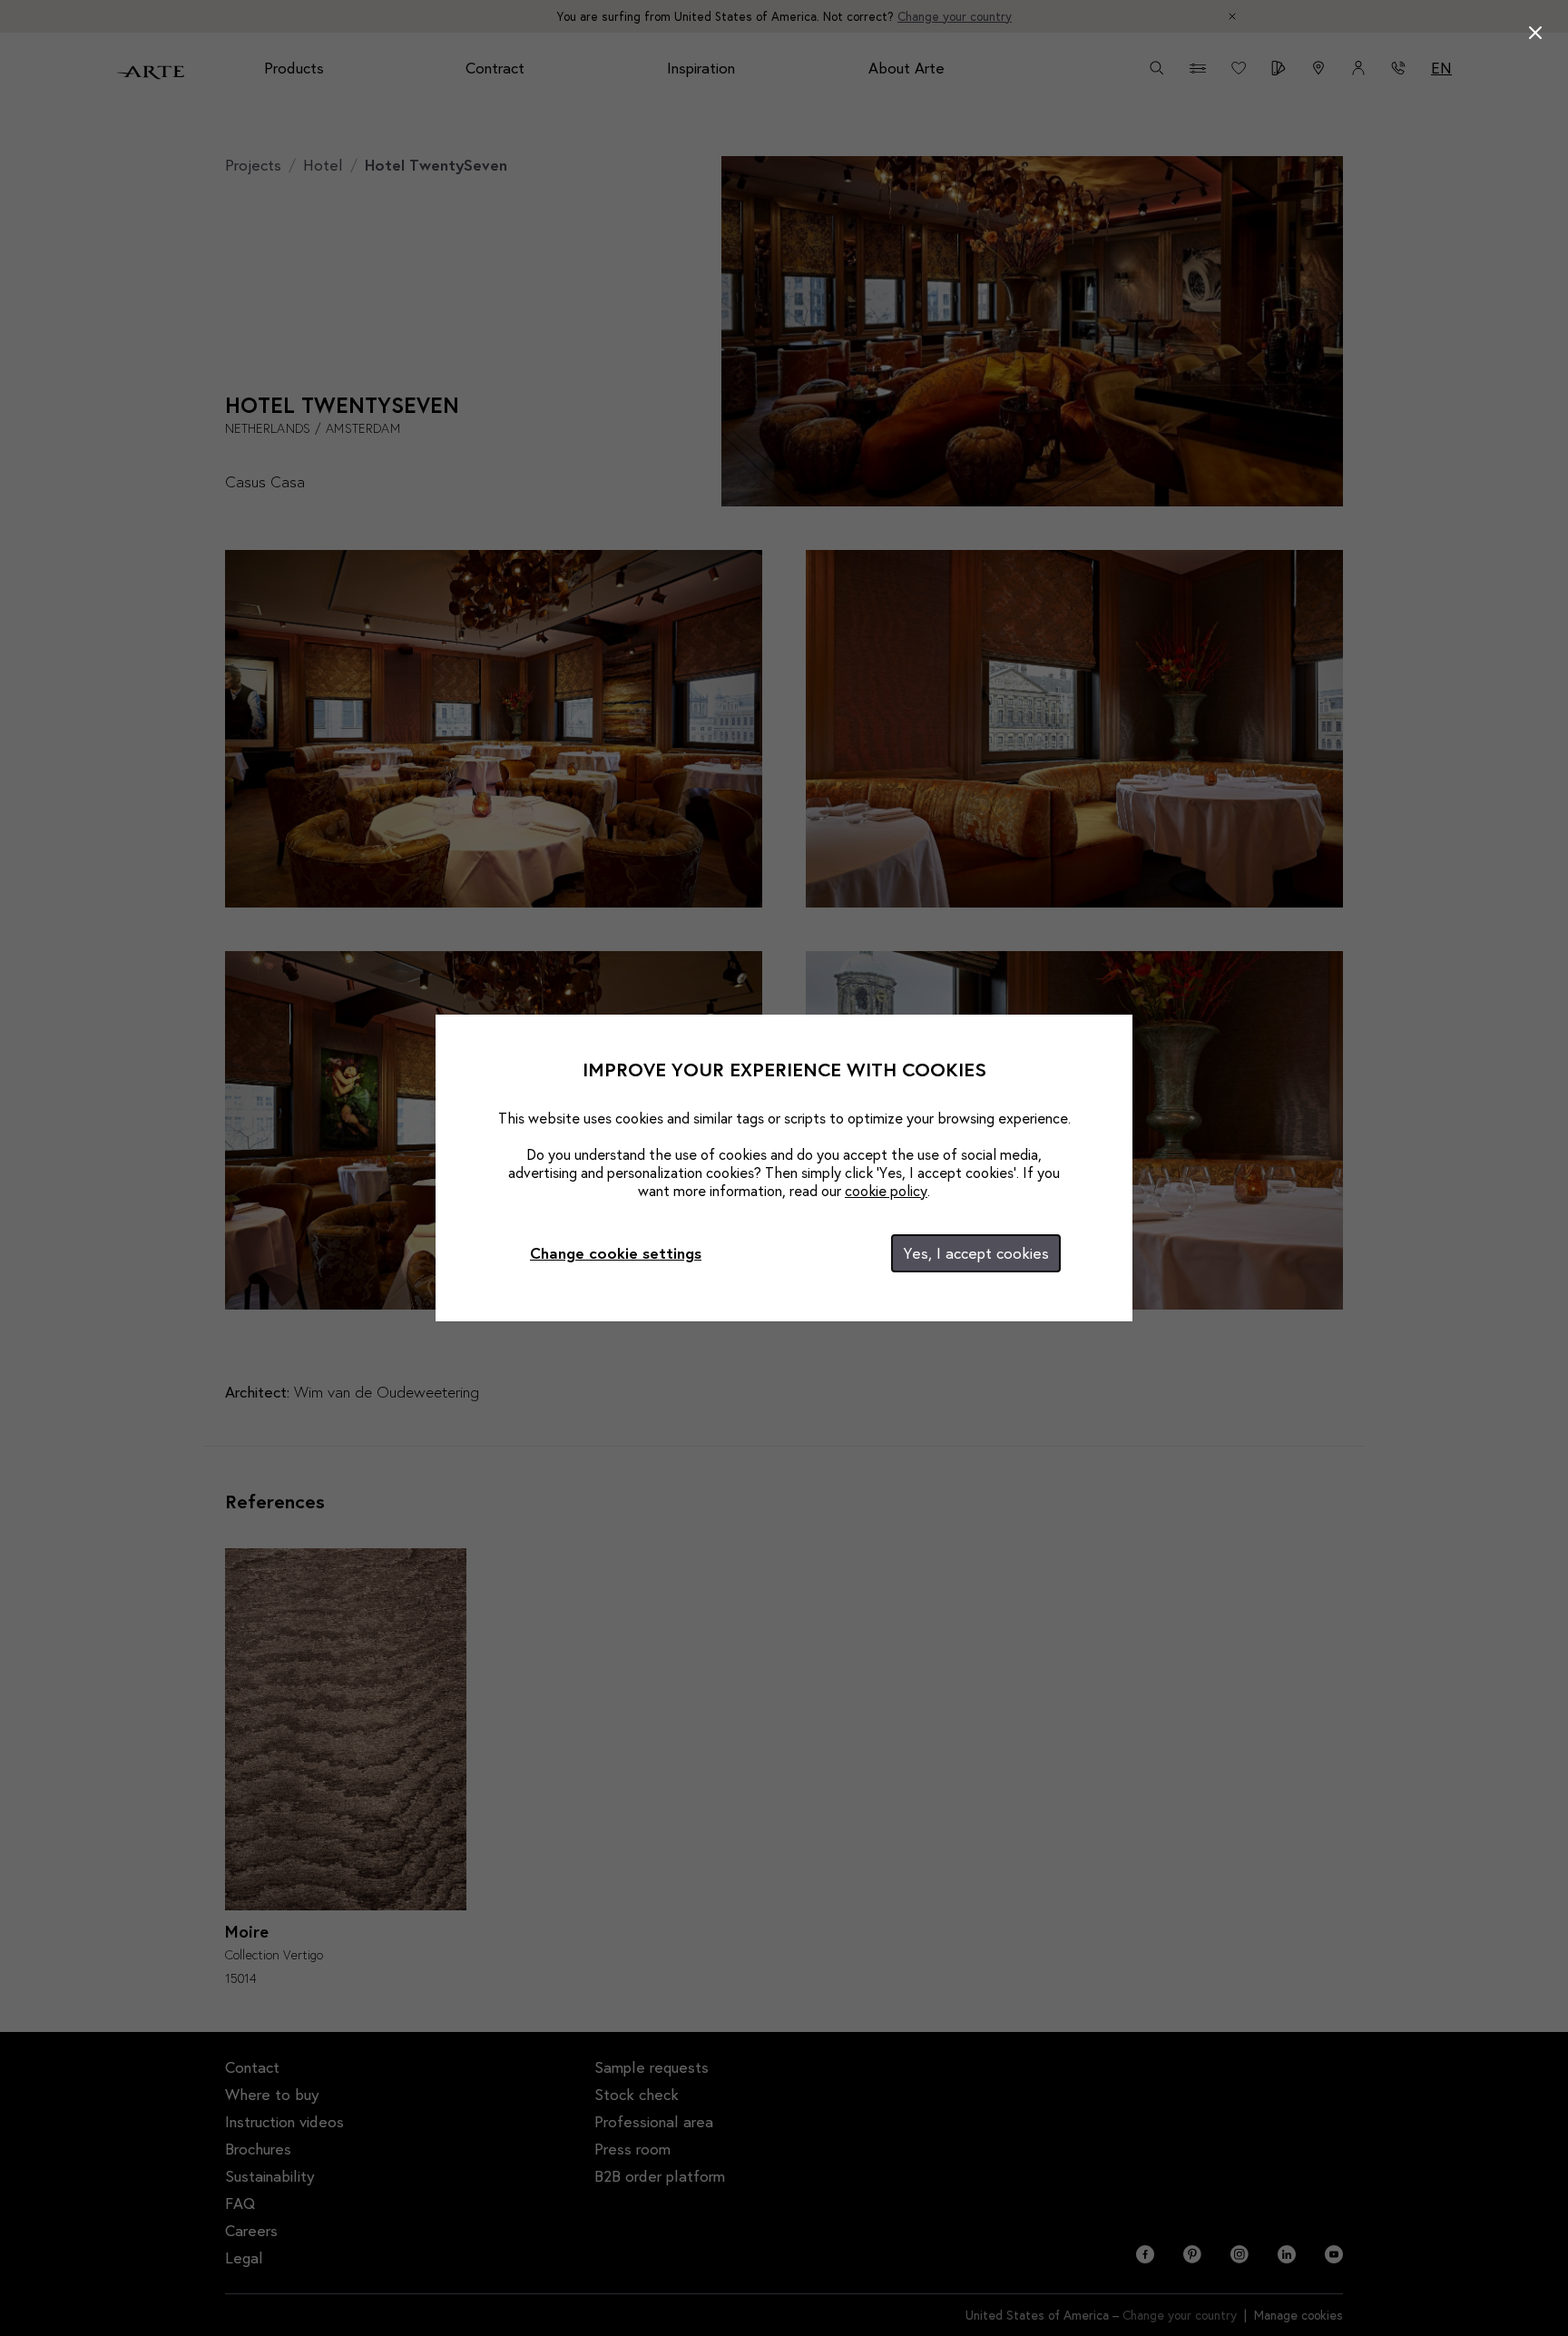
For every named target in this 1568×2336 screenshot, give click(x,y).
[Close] (1535, 33)
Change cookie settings (616, 1253)
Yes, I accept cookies (976, 1253)
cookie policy (886, 1190)
